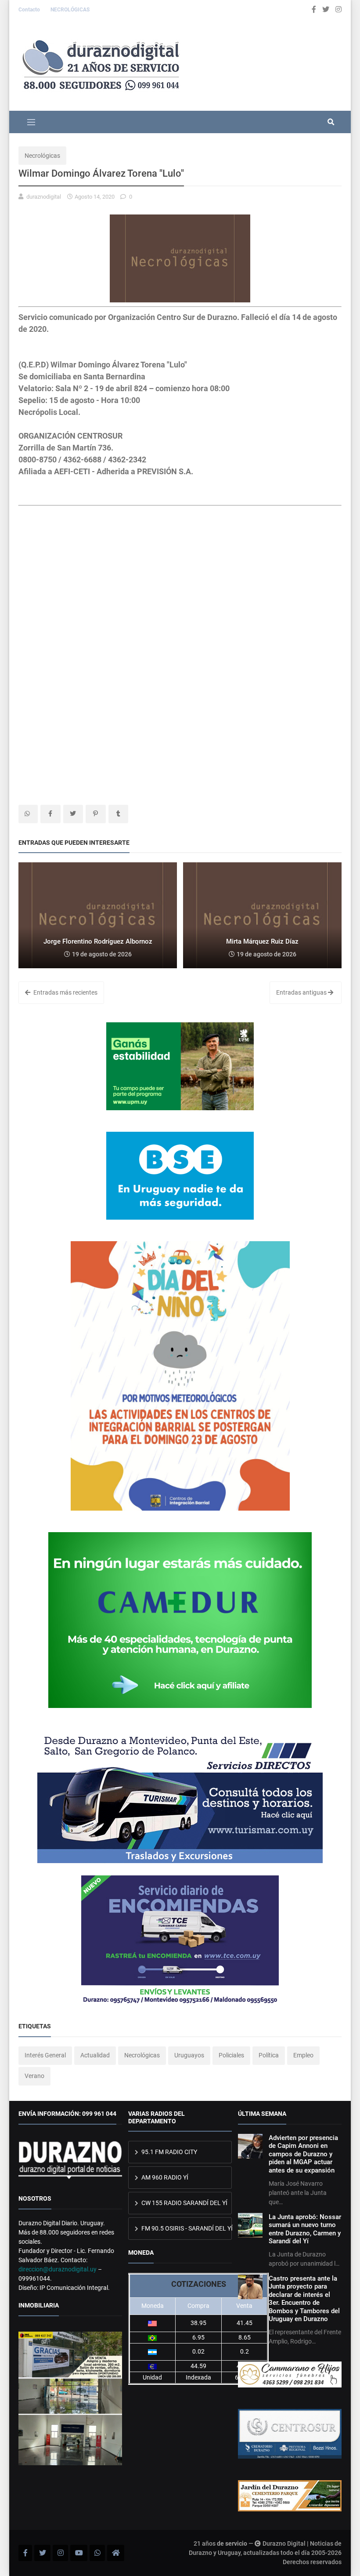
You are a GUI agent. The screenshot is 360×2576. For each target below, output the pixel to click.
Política (269, 2055)
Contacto (30, 10)
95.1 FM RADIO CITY (169, 2152)
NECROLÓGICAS (70, 10)
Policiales (231, 2055)
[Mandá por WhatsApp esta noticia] (28, 814)
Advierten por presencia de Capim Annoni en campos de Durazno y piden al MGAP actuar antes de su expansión (303, 2154)
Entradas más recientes (65, 992)
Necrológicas (42, 156)
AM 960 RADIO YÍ (164, 2177)
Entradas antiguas (302, 992)
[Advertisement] (180, 595)
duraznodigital (44, 197)
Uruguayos (189, 2055)
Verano (34, 2076)
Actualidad (95, 2055)
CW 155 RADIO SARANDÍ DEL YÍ (184, 2203)
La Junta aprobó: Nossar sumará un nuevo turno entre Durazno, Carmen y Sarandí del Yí (305, 2229)
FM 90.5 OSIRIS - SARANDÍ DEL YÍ (186, 2228)
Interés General (45, 2055)
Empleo (303, 2055)
